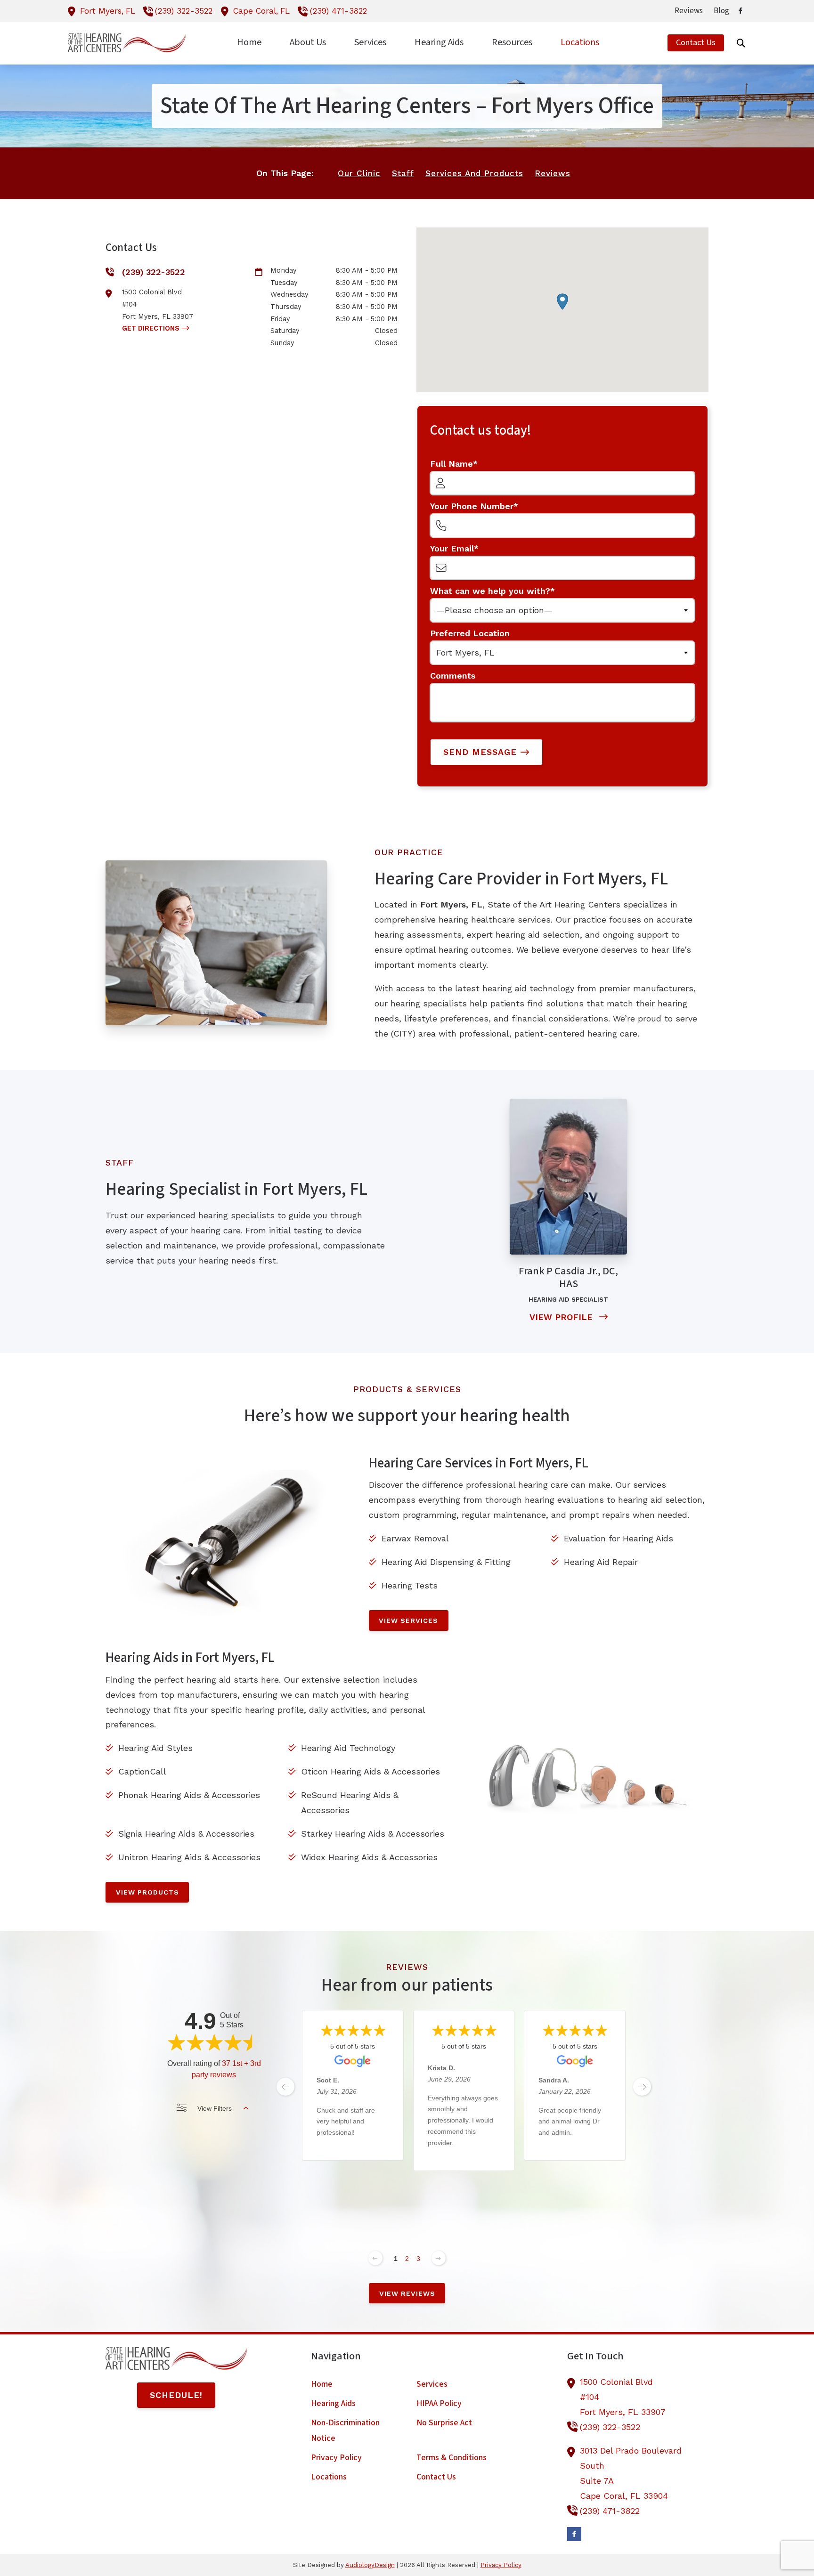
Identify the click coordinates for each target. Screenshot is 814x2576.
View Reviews (407, 2293)
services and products (474, 173)
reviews (553, 173)
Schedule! (176, 2395)
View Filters (215, 2108)
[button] (562, 302)
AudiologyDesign (370, 2565)
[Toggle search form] (741, 43)
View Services (408, 1620)
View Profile (562, 1317)
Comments (453, 676)
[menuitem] (689, 11)
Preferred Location (470, 633)
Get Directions (151, 328)
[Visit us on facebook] (741, 11)
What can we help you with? (490, 591)
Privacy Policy (501, 2565)
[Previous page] (375, 2258)
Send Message (480, 752)
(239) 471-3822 (338, 11)
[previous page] (285, 2087)
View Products (147, 1892)
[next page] (642, 2087)
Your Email (452, 548)
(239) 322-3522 (184, 11)
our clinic (359, 173)
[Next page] (439, 2258)
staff (403, 173)
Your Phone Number (472, 506)
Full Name (452, 464)
